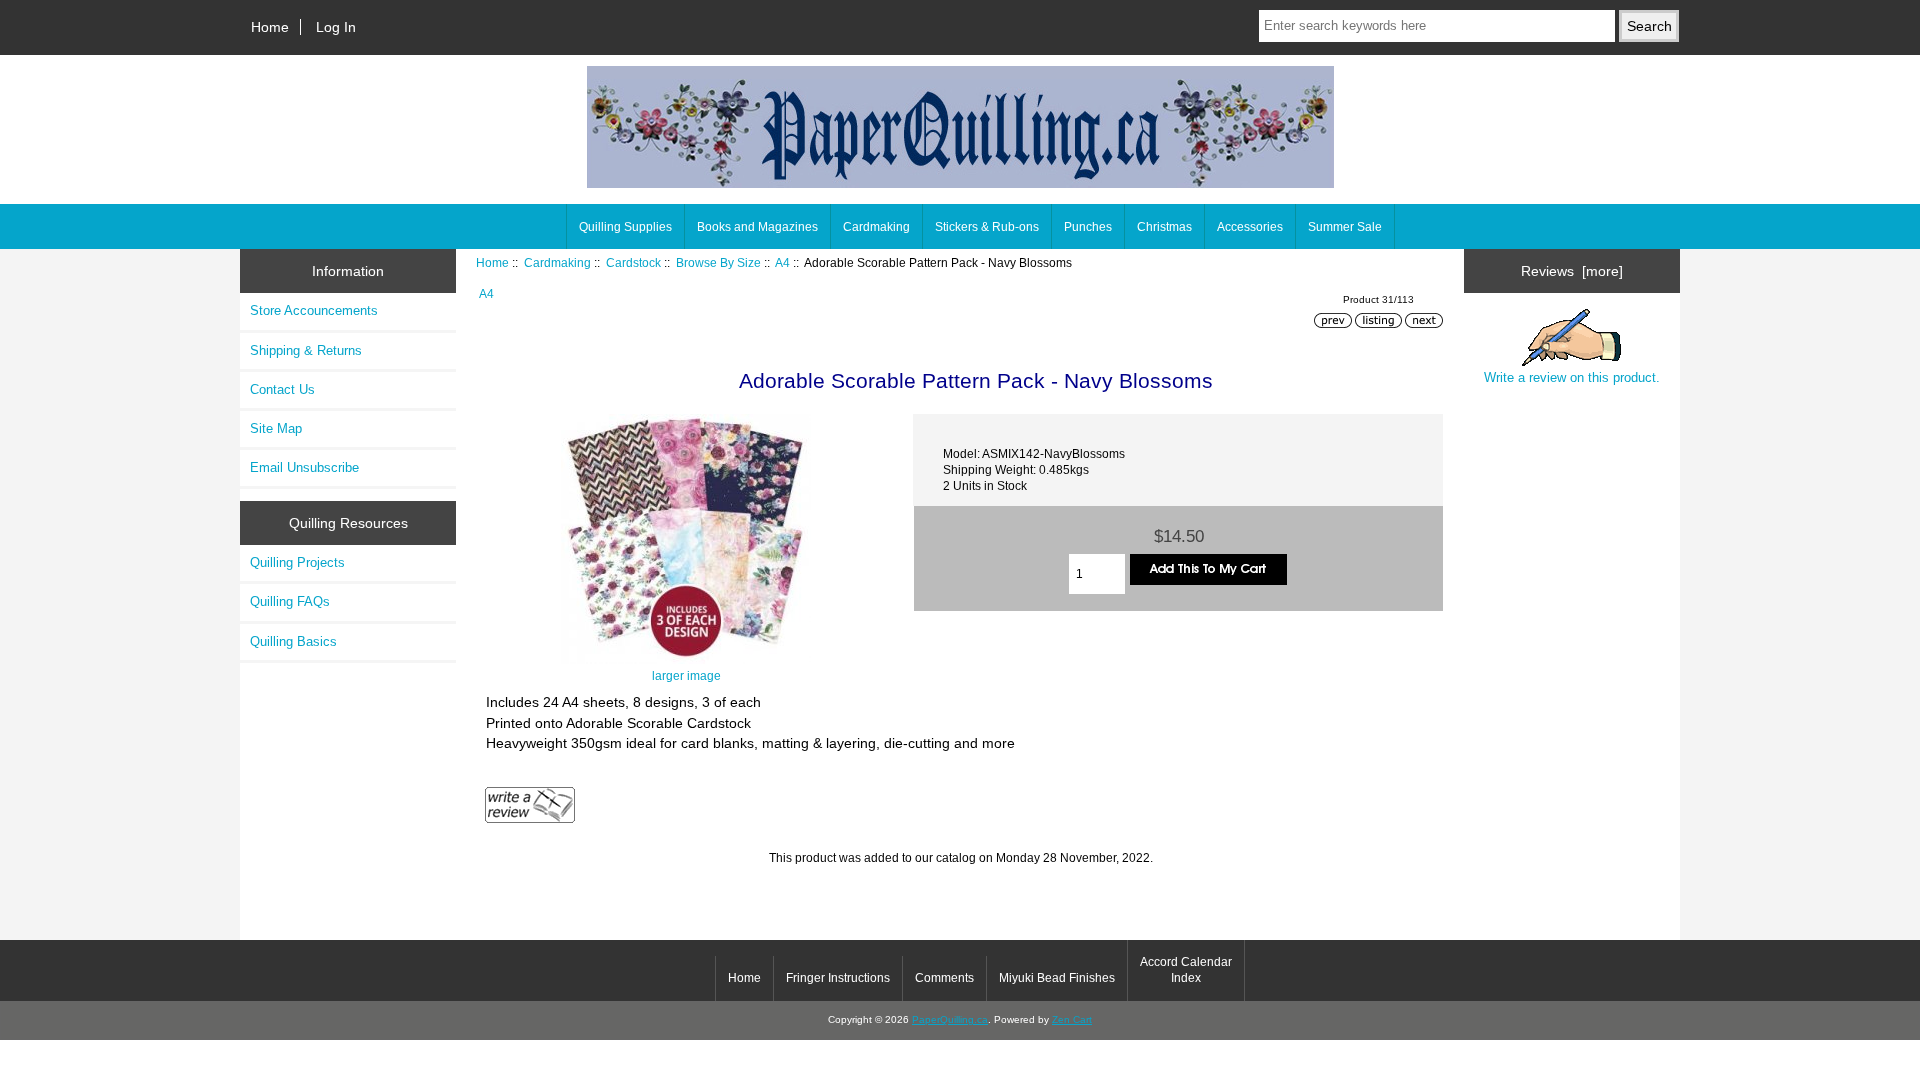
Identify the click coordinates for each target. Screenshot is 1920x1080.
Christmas (1164, 227)
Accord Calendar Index (1186, 970)
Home (270, 27)
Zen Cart (1072, 1019)
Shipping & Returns (306, 350)
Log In (336, 27)
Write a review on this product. (1572, 377)
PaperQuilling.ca (950, 1019)
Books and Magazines (757, 227)
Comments (944, 978)
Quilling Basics (293, 641)
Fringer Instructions (838, 978)
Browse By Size (718, 262)
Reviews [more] (1572, 271)
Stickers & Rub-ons (987, 227)
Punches (1088, 227)
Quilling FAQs (290, 601)
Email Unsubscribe (304, 467)
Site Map (276, 428)
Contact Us (282, 389)
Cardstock (633, 262)
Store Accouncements (314, 310)
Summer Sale (1345, 227)
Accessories (1250, 227)
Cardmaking (557, 262)
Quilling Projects (297, 562)
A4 (782, 262)
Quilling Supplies (625, 227)
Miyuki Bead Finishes (1057, 978)
